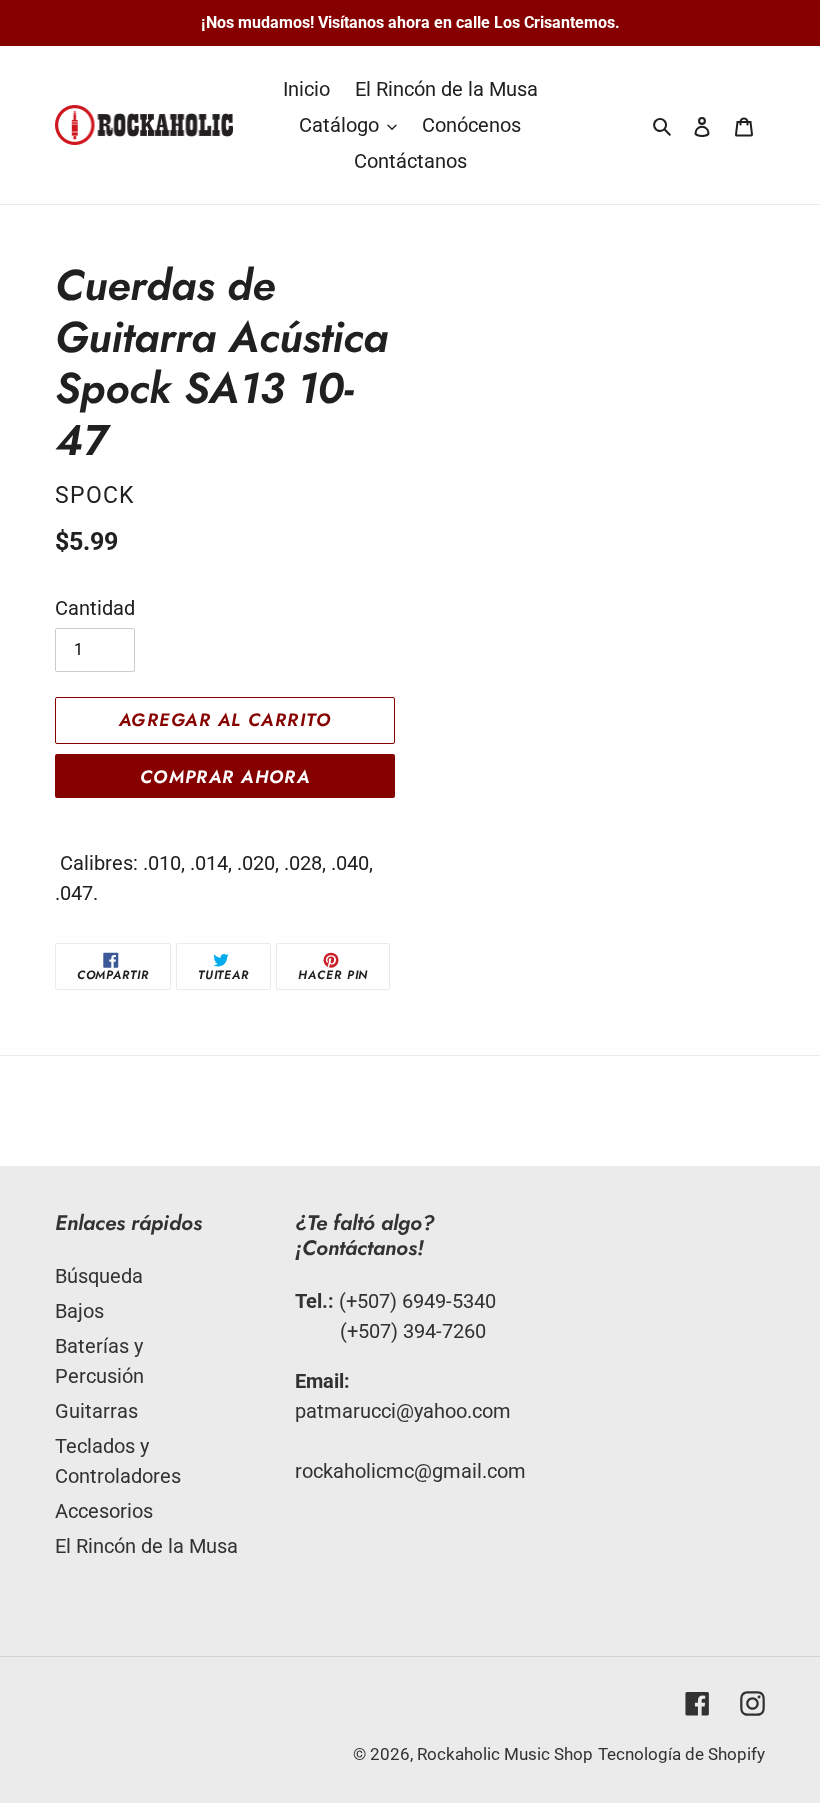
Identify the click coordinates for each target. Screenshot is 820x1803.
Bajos (79, 1311)
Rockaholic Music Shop (505, 1754)
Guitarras (96, 1411)
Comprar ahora (225, 777)
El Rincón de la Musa (146, 1546)
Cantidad (95, 608)
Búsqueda (99, 1276)
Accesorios (104, 1511)
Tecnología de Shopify (681, 1754)
